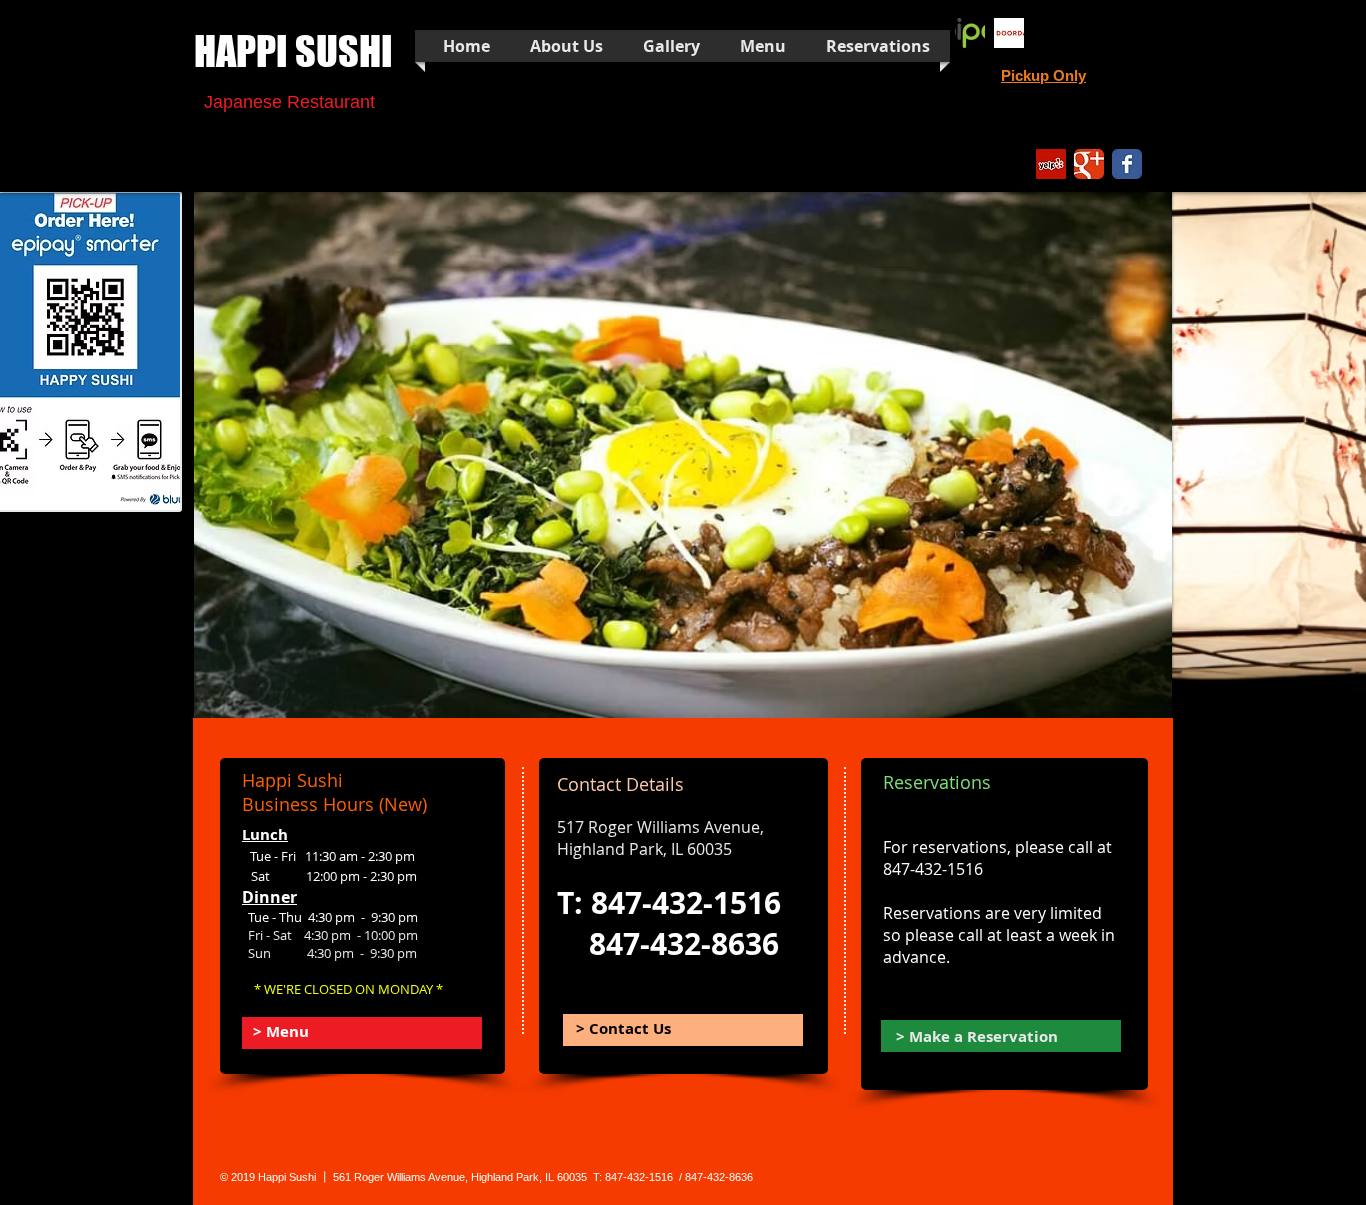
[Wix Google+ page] (1089, 164)
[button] (729, 454)
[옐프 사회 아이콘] (1051, 164)
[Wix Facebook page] (1127, 164)
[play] (1130, 700)
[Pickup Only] (970, 33)
